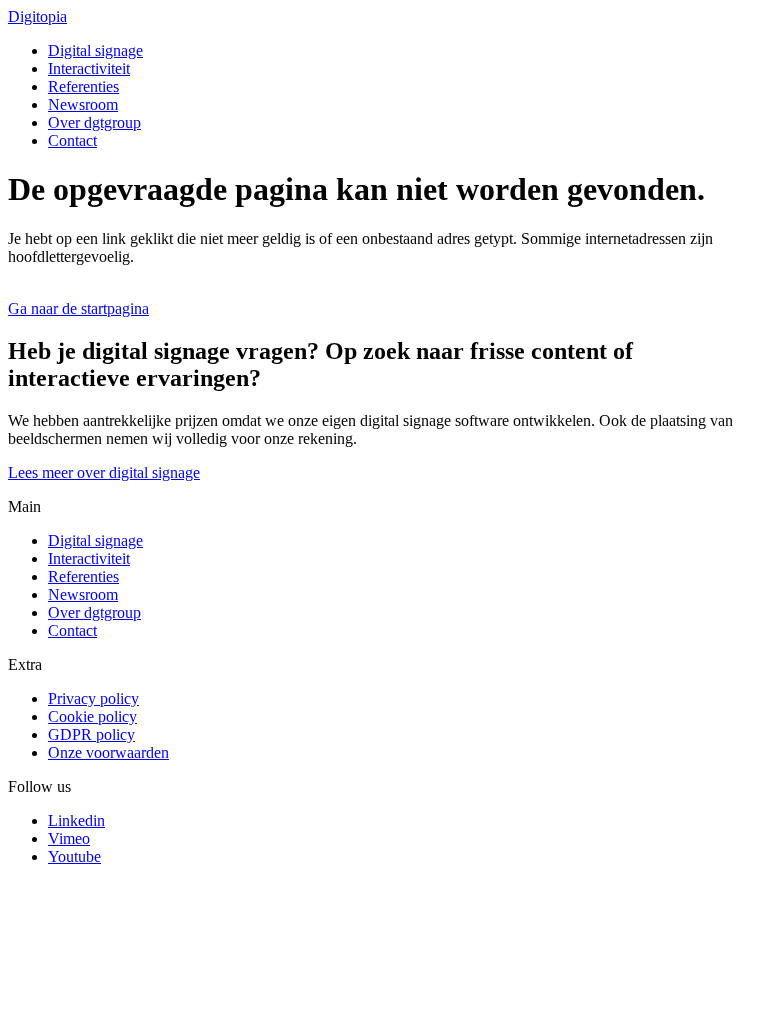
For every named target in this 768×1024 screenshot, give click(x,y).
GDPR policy (91, 734)
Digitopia (37, 16)
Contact (72, 140)
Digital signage (95, 50)
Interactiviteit (89, 68)
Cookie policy (92, 716)
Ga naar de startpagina (78, 308)
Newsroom (83, 104)
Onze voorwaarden (108, 752)
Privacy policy (93, 698)
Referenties (83, 86)
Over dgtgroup (94, 122)
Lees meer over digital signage (104, 472)
